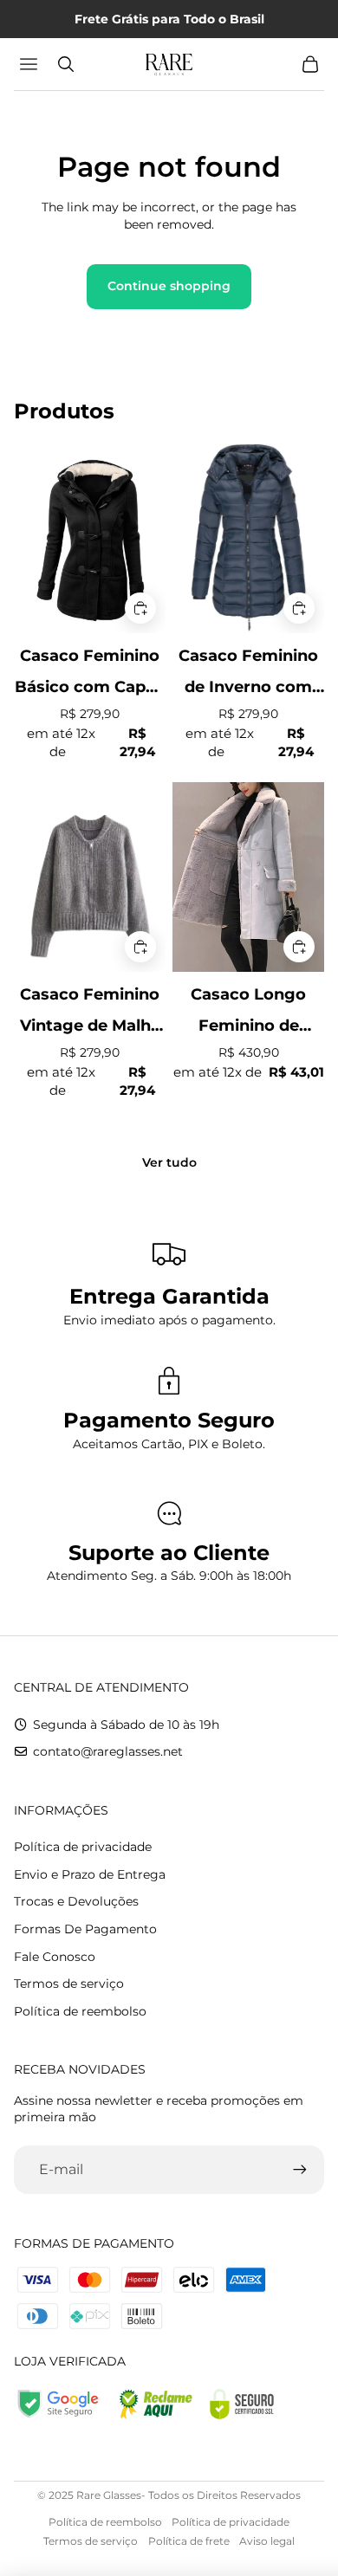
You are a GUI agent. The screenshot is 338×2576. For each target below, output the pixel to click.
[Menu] (31, 64)
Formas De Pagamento (85, 1929)
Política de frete (189, 2541)
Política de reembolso (80, 2011)
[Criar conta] (300, 2170)
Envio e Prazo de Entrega (90, 1874)
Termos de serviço (69, 1984)
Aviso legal (267, 2541)
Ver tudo (169, 1162)
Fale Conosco (55, 1957)
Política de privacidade (83, 1847)
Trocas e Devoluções (76, 1901)
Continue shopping (169, 286)
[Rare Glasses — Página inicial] (169, 64)
